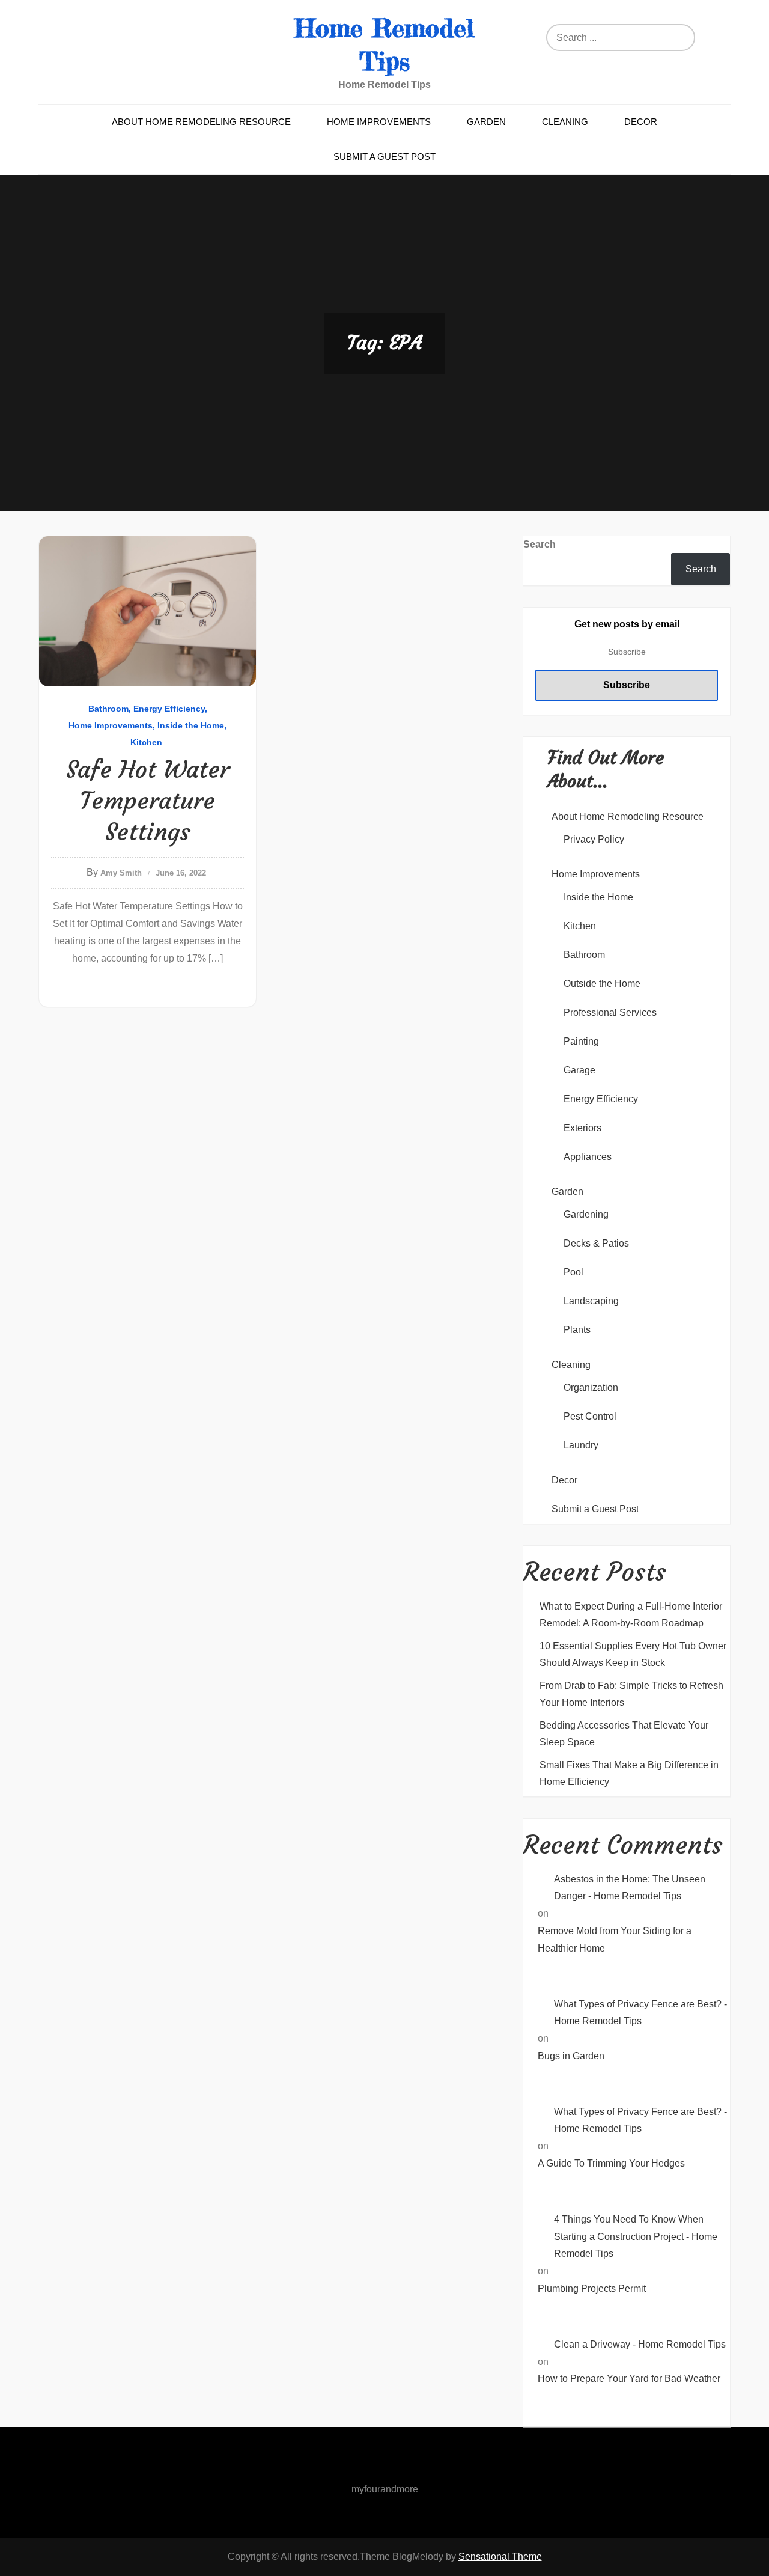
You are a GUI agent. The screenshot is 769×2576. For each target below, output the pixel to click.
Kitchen (146, 742)
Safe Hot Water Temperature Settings (148, 801)
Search (540, 544)
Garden (486, 122)
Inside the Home (191, 725)
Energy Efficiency (169, 709)
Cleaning (565, 122)
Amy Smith (121, 873)
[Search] (676, 38)
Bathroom (108, 709)
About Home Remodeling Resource (201, 122)
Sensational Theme (500, 2556)
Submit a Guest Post (384, 157)
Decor (641, 122)
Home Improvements (379, 122)
